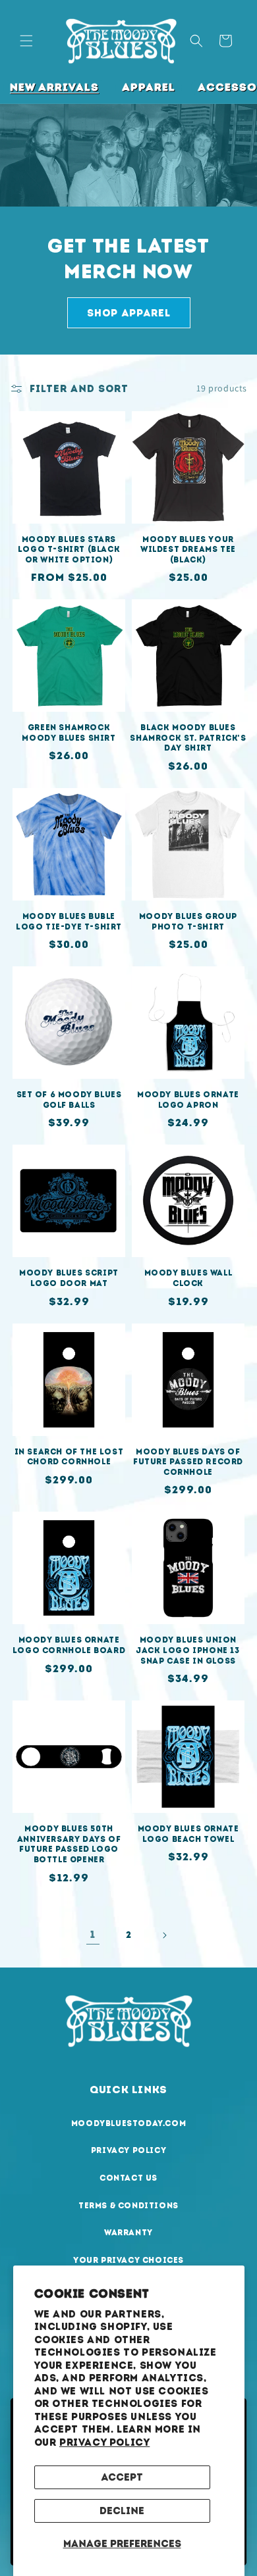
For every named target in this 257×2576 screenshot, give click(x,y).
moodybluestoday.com (128, 2123)
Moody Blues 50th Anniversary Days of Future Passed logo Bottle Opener (69, 1844)
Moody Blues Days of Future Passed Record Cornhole (188, 1462)
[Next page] (164, 1935)
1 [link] (93, 1935)
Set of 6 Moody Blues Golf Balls (69, 1100)
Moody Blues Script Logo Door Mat (69, 1278)
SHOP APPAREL (129, 312)
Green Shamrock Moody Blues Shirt (69, 733)
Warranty (128, 2233)
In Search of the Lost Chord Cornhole (69, 1457)
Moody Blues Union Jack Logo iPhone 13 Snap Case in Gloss (188, 1650)
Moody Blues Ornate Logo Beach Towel (188, 1834)
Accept (122, 2477)
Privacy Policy (104, 2442)
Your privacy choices (128, 2260)
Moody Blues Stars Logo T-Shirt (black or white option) (69, 550)
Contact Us (128, 2178)
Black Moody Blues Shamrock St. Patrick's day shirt (188, 738)
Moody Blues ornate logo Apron (188, 1100)
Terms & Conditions (128, 2206)
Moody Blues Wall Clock (188, 1278)
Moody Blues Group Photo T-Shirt (188, 922)
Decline (122, 2511)
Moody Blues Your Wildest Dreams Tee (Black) (188, 550)
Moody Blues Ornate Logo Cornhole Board (69, 1645)
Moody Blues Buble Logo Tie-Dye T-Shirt (69, 922)
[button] (26, 41)
